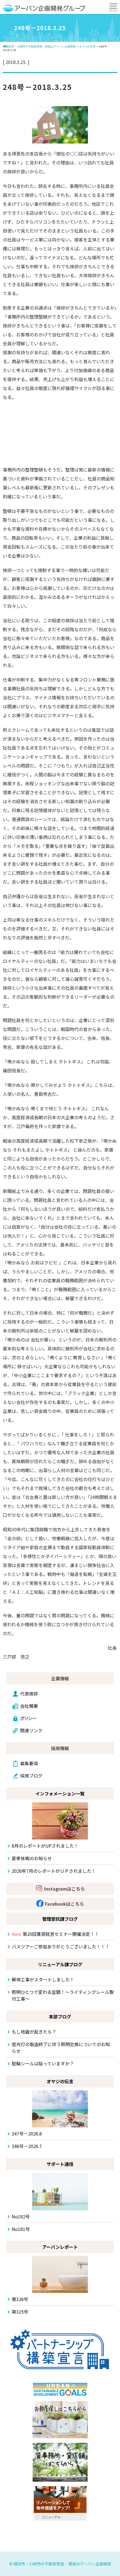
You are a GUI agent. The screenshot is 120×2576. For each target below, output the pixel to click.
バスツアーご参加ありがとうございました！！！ (61, 1946)
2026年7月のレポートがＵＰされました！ (54, 1871)
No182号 (21, 2216)
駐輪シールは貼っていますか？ (43, 2063)
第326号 (20, 2299)
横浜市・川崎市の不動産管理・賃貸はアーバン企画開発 (62, 2564)
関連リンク (31, 1730)
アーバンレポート (60, 2247)
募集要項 (29, 1763)
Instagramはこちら (64, 1889)
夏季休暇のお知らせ (32, 1858)
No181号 (21, 2229)
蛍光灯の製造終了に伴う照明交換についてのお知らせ (61, 2048)
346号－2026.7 (27, 2146)
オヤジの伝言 (60, 2081)
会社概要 (29, 1706)
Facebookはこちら (64, 1904)
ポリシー (28, 1718)
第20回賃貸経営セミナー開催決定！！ (55, 1934)
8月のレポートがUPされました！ (45, 1846)
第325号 (20, 2312)
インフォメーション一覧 (60, 1793)
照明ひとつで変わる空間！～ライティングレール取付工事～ (63, 1995)
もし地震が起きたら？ (34, 2032)
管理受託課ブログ (60, 1919)
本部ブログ (60, 2017)
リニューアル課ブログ (60, 1964)
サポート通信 (60, 2164)
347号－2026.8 (27, 2133)
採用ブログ (31, 1776)
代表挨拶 (29, 1694)
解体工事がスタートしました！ (43, 1979)
